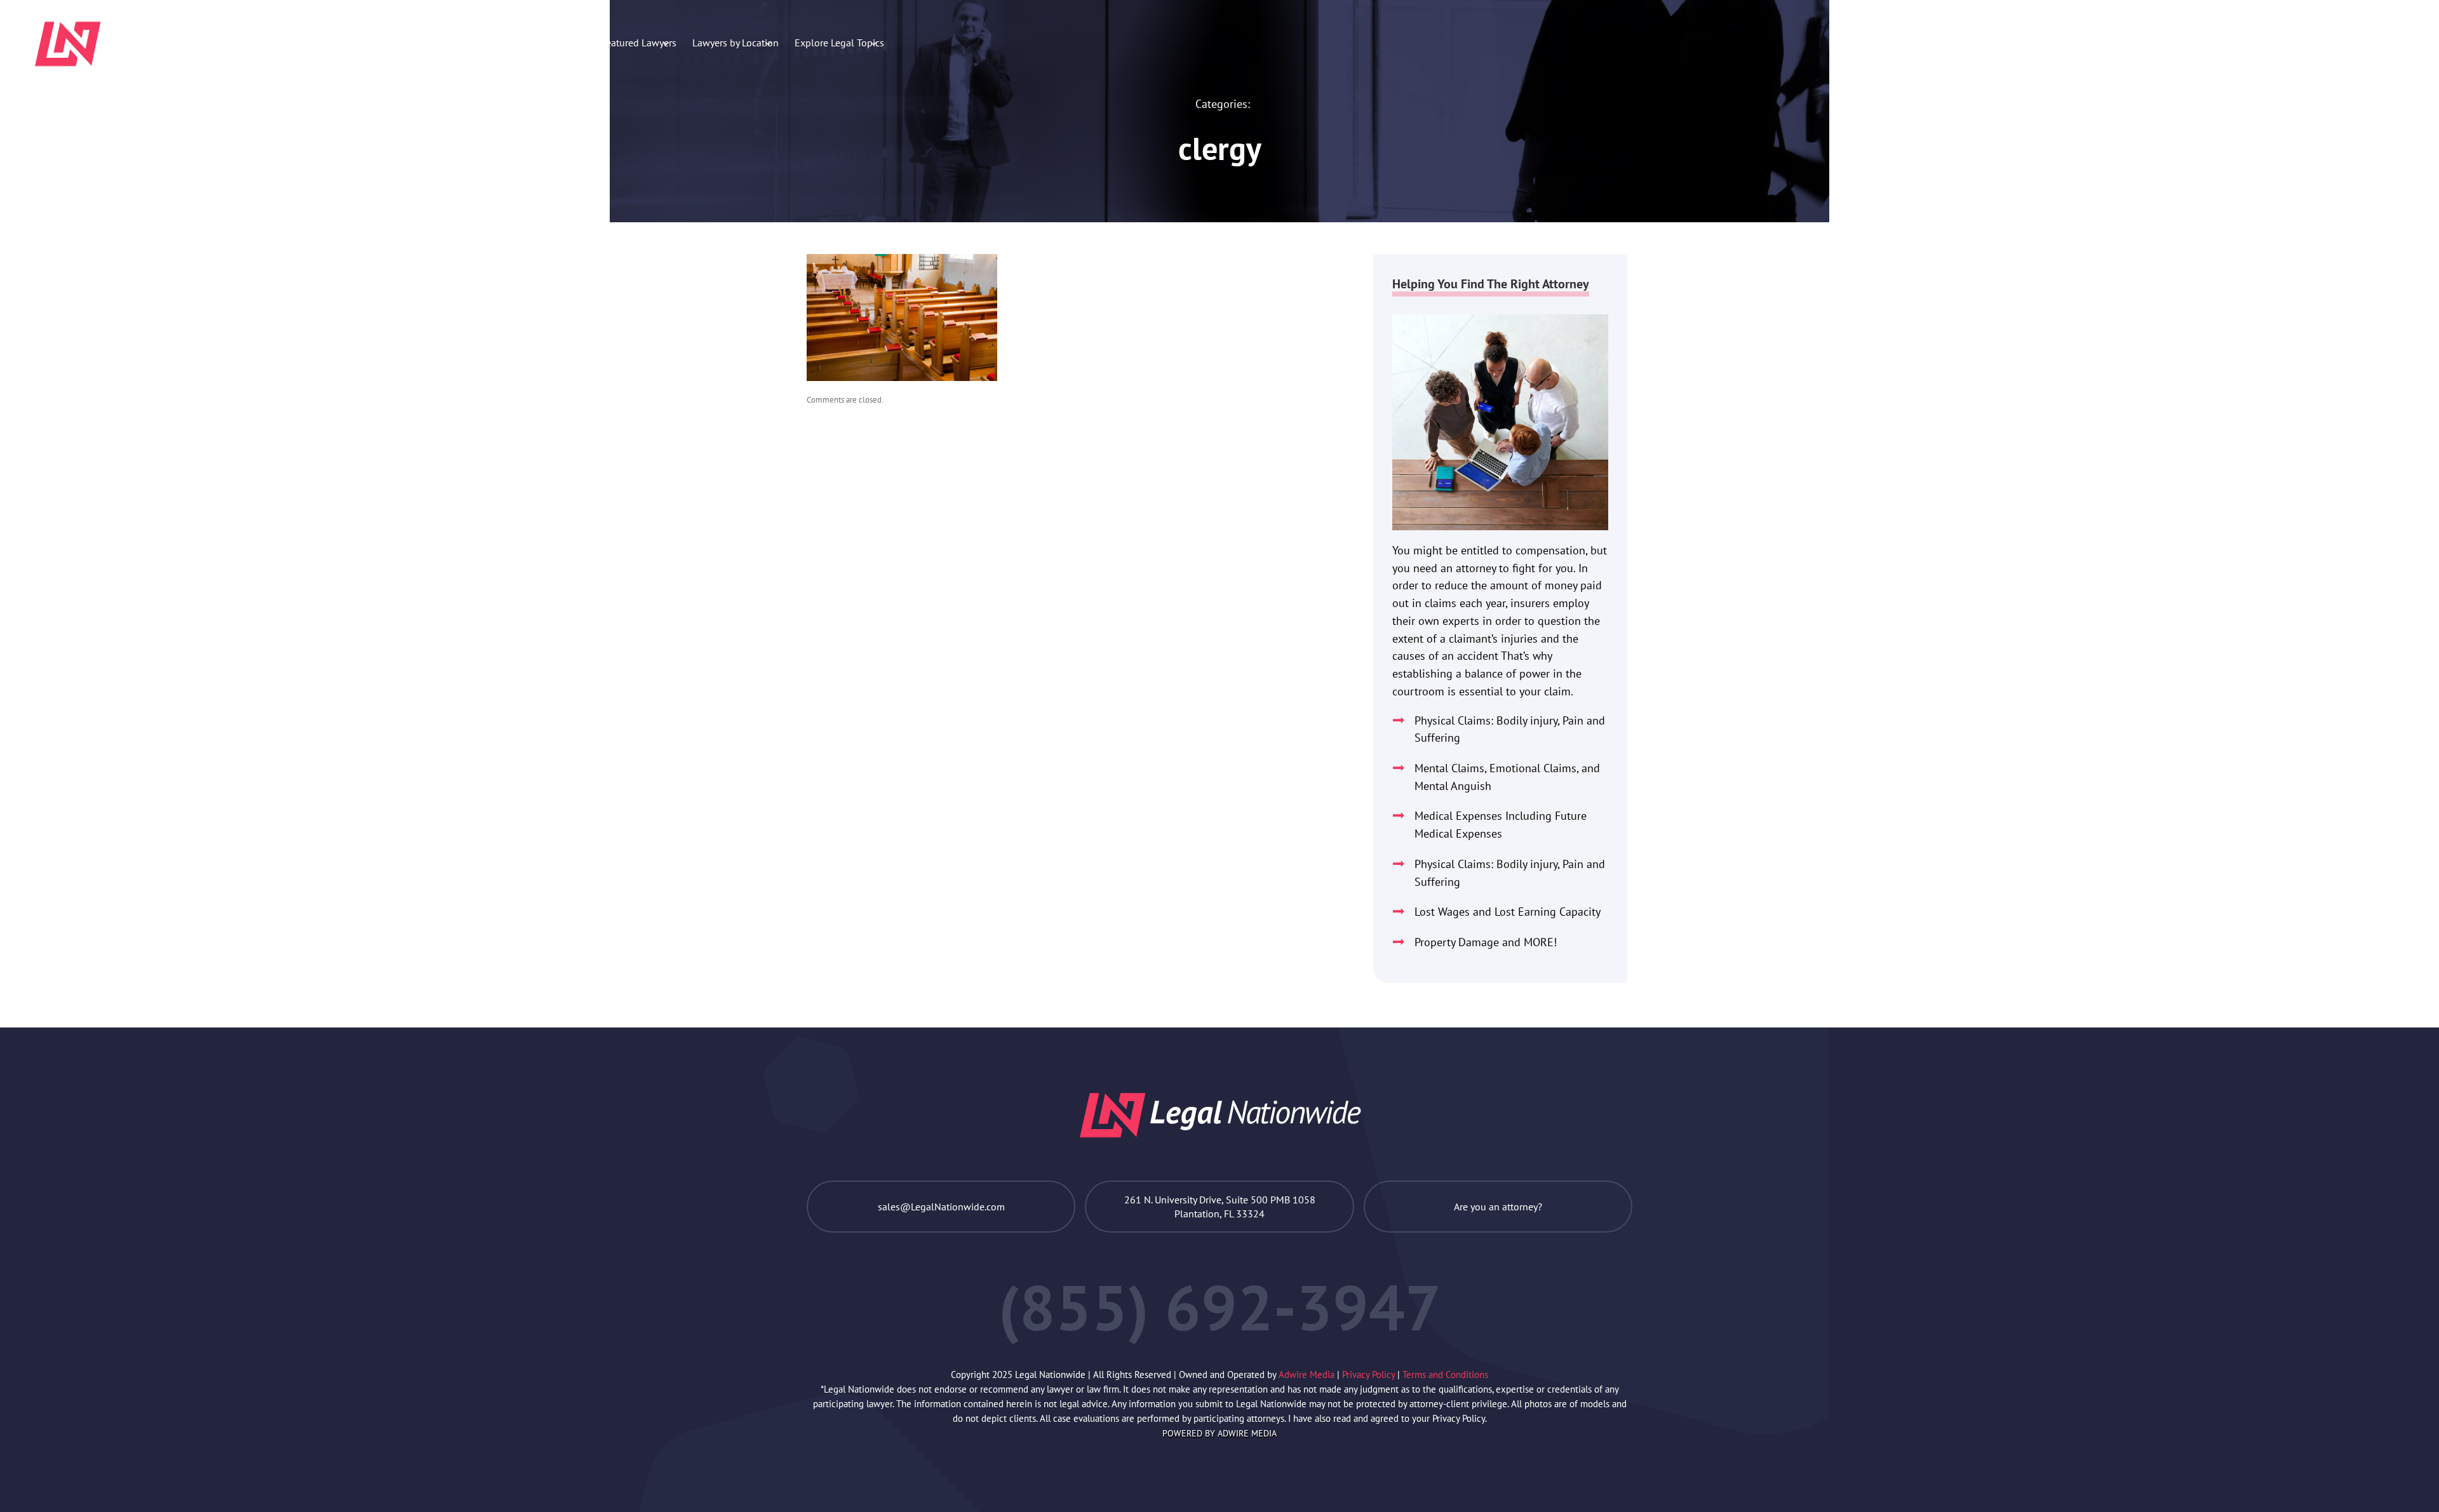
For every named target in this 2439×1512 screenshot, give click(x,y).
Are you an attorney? (1498, 1207)
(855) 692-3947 (2342, 41)
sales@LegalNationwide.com (941, 1207)
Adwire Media (1308, 1375)
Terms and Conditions (1445, 1375)
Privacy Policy (1370, 1375)
